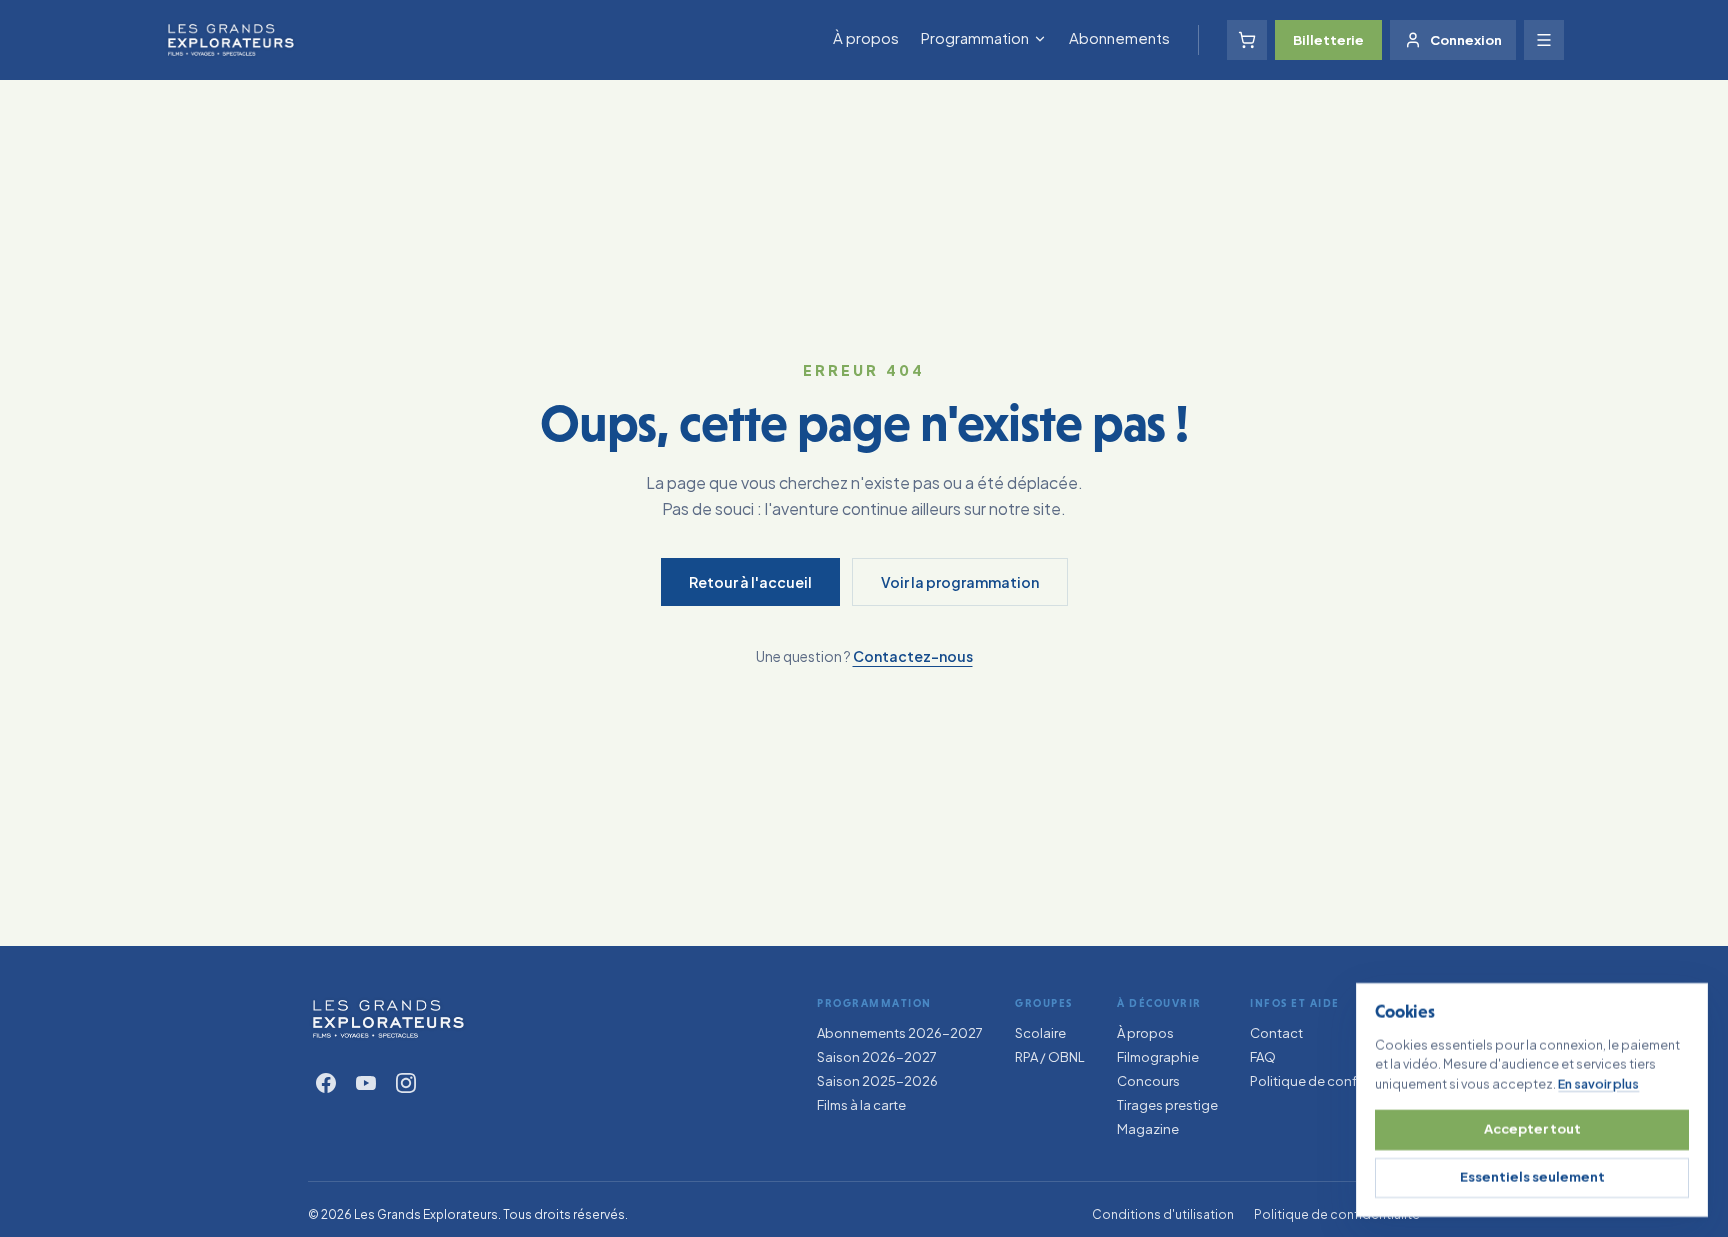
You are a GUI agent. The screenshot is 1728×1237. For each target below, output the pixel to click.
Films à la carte (861, 1105)
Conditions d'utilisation (1163, 1214)
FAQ (1263, 1057)
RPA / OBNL (1050, 1057)
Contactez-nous (913, 656)
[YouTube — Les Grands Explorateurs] (366, 1083)
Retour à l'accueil (750, 582)
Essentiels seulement (1532, 1177)
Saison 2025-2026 (877, 1081)
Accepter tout (1532, 1129)
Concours (1148, 1081)
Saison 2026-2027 (877, 1057)
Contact (1276, 1033)
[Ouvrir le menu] (1544, 40)
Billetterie (1328, 40)
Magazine (1148, 1129)
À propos (866, 37)
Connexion (1466, 40)
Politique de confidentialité (1335, 1081)
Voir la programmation (960, 582)
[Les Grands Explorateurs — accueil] (388, 1019)
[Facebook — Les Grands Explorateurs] (326, 1083)
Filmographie (1158, 1057)
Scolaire (1040, 1033)
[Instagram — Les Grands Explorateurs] (406, 1083)
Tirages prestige (1167, 1105)
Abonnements (1119, 37)
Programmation (975, 37)
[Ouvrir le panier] (1247, 40)
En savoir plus (1598, 1083)
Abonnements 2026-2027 (900, 1033)
